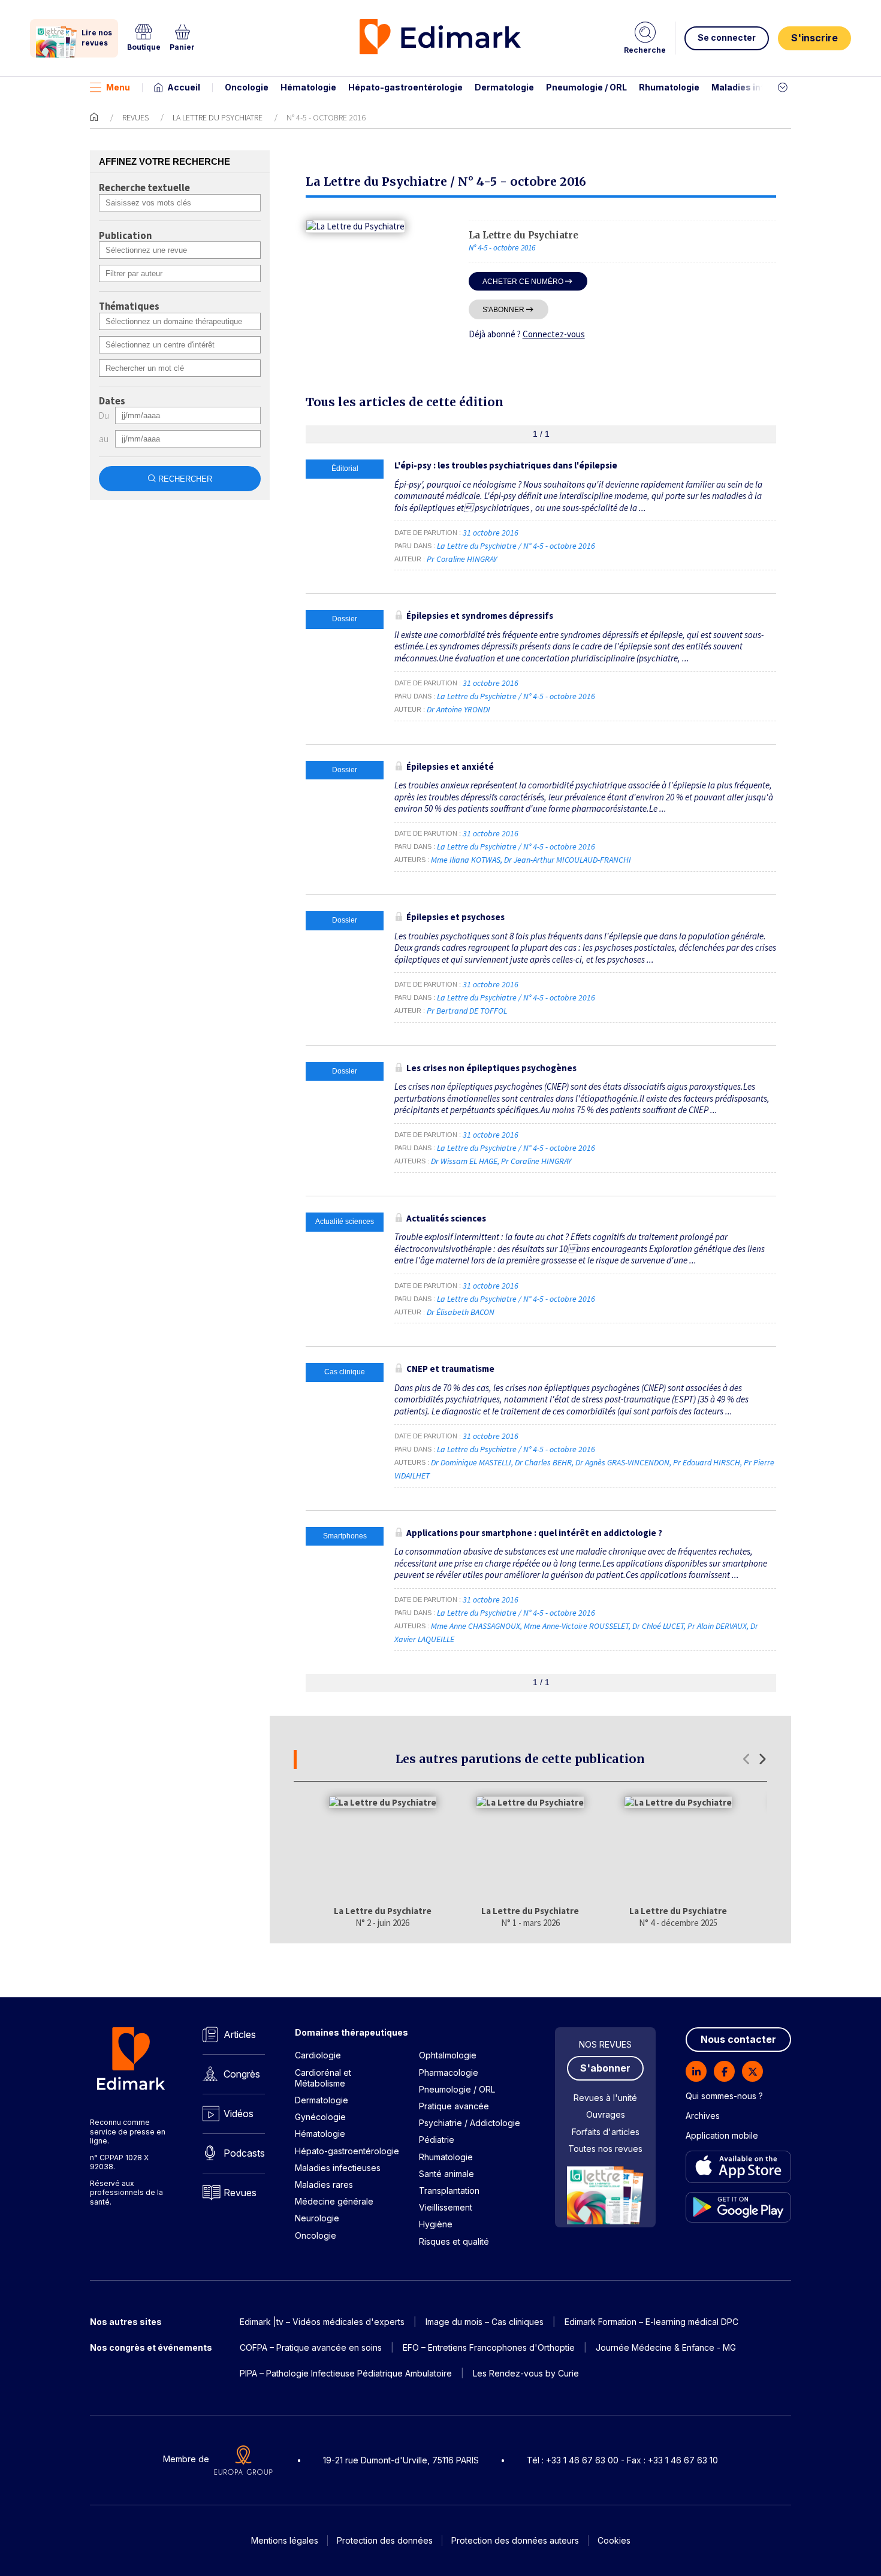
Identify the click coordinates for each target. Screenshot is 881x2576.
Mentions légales (285, 2540)
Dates (112, 401)
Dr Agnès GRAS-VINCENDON (622, 1462)
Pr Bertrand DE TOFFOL (467, 1011)
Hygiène (436, 2224)
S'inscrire (814, 38)
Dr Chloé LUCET (658, 1626)
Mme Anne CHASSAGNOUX (476, 1626)
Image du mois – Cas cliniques (485, 2322)
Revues (135, 117)
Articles (240, 2034)
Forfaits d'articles (606, 2132)
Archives (703, 2116)
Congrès (242, 2074)
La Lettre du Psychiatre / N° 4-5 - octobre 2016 (517, 546)
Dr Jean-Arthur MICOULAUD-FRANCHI (568, 860)
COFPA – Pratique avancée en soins (311, 2347)
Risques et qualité (454, 2241)
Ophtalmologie (448, 2055)
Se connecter (727, 37)
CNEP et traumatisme (450, 1369)
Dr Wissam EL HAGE (464, 1161)
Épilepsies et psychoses (455, 917)
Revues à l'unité (605, 2098)
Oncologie (247, 87)
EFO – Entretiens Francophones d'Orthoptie (489, 2347)
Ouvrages (606, 2114)
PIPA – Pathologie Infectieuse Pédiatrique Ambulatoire (346, 2373)
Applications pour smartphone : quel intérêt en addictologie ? (534, 1533)
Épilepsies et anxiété (450, 767)
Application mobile (722, 2135)
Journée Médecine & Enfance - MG (666, 2347)
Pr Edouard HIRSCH (707, 1462)
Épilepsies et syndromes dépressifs (480, 616)
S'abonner (503, 309)
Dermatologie (504, 87)
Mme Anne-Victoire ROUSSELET (576, 1626)
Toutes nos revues (605, 2149)
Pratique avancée (454, 2106)
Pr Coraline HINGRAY (462, 559)
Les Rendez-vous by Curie (526, 2373)
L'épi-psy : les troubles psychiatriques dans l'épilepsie (506, 465)
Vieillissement (446, 2207)
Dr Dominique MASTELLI (471, 1462)
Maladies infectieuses (760, 87)
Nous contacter (738, 2039)
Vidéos (239, 2114)
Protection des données (385, 2540)
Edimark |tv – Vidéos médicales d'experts (322, 2322)
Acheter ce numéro (523, 281)
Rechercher (185, 479)
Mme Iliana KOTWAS (466, 860)
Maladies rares (324, 2185)
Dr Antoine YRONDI (458, 709)
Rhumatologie (669, 87)
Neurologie (317, 2218)
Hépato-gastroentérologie (405, 87)
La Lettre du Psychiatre (218, 117)
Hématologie (308, 87)
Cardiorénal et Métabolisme (323, 2078)
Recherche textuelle (144, 188)
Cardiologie (318, 2055)
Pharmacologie (449, 2072)
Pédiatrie (437, 2140)
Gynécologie (320, 2117)
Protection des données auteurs (515, 2540)
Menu (118, 87)
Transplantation (449, 2190)
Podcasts (244, 2153)
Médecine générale (334, 2201)
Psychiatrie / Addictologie (470, 2123)
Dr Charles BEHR (543, 1462)
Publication (125, 236)
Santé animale (446, 2174)
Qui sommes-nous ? (724, 2096)
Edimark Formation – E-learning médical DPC (651, 2322)
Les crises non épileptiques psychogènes (491, 1068)
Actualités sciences (446, 1218)
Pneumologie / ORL (586, 87)
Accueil (184, 87)
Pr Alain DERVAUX (717, 1626)
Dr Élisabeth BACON (461, 1312)
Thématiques (129, 307)
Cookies (614, 2540)
